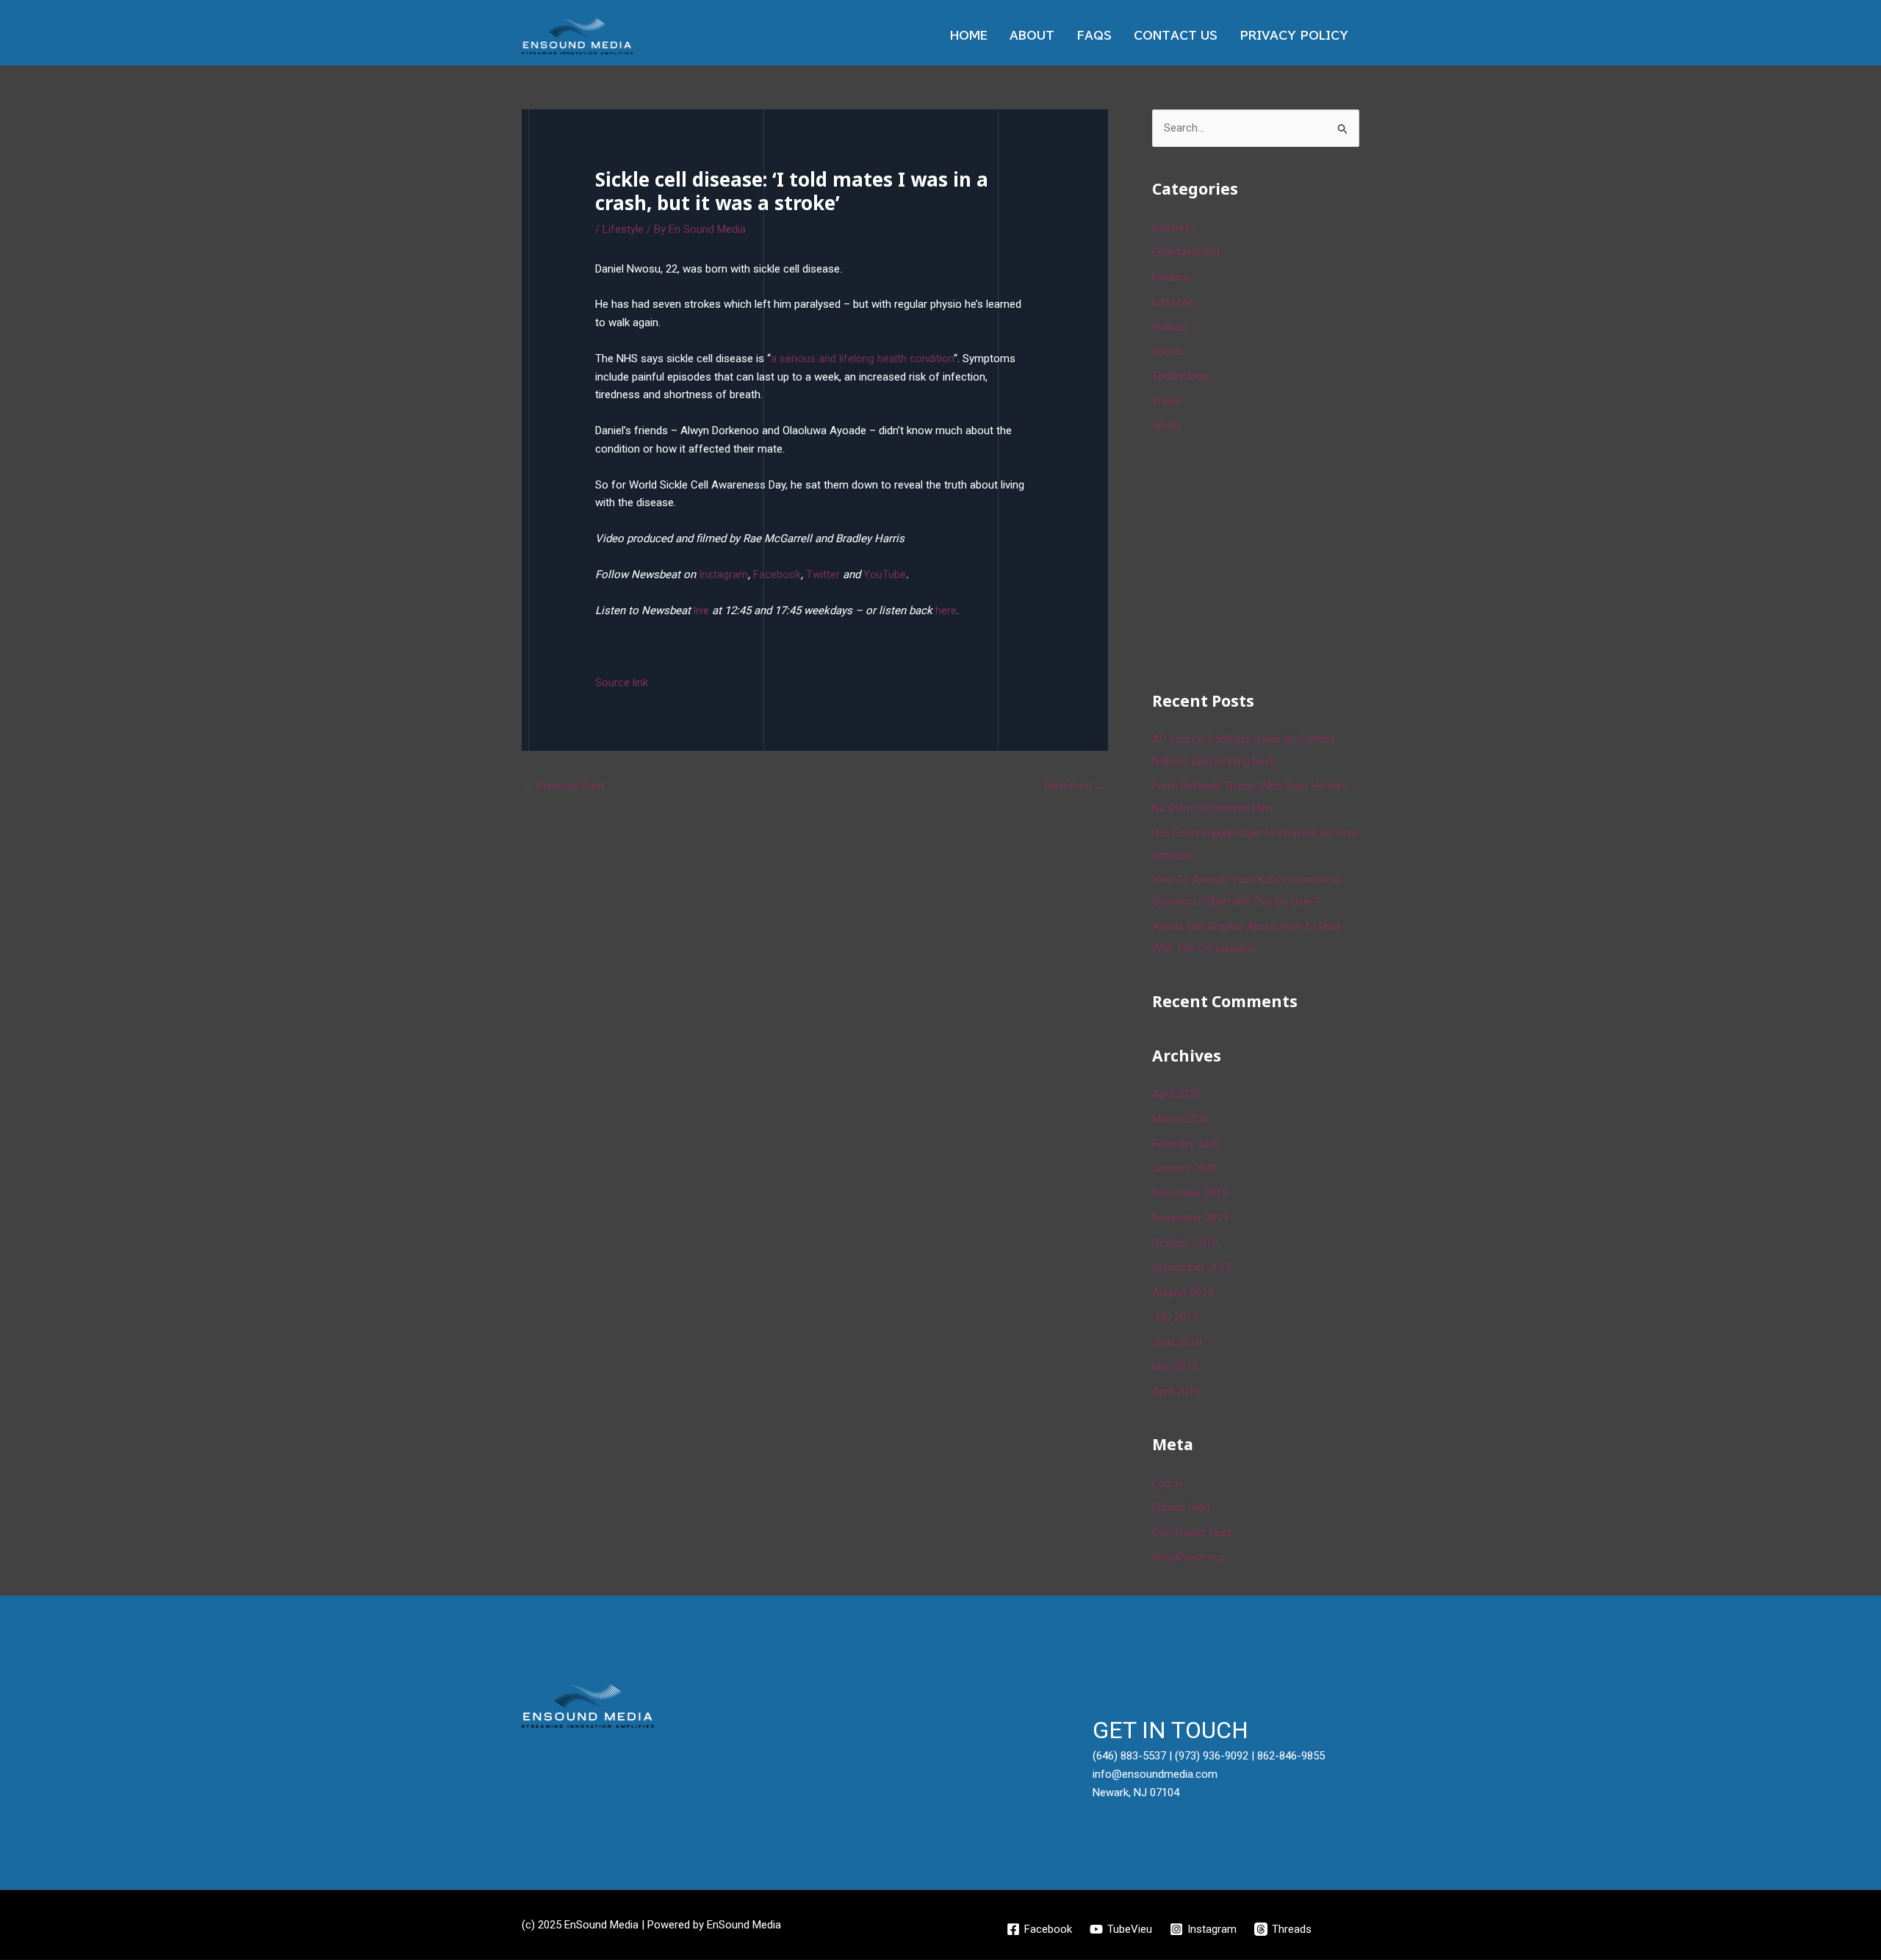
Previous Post (564, 786)
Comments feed (1192, 1532)
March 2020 (1180, 1119)
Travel (1166, 401)
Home (969, 36)
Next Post (1076, 786)
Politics (1170, 327)
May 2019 (1175, 1366)
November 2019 (1190, 1218)
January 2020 (1184, 1168)
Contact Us (1176, 36)
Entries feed (1181, 1507)
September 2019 (1192, 1267)
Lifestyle (623, 229)
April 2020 (1176, 1094)
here (946, 610)
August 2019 (1183, 1292)
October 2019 (1185, 1243)
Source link (622, 682)
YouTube (885, 574)
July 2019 (1175, 1317)
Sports (1168, 351)
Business (1174, 228)
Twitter (823, 574)
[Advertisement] (1262, 560)
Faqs (1094, 36)
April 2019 (1176, 1391)
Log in (1167, 1483)
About (1032, 36)
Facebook (777, 574)
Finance (1171, 277)
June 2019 (1177, 1342)
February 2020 (1186, 1144)
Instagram (723, 574)
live (701, 610)
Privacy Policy (1294, 36)
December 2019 (1190, 1193)
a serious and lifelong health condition (862, 359)
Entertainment (1186, 252)
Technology (1180, 376)
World (1166, 426)
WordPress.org (1188, 1557)
